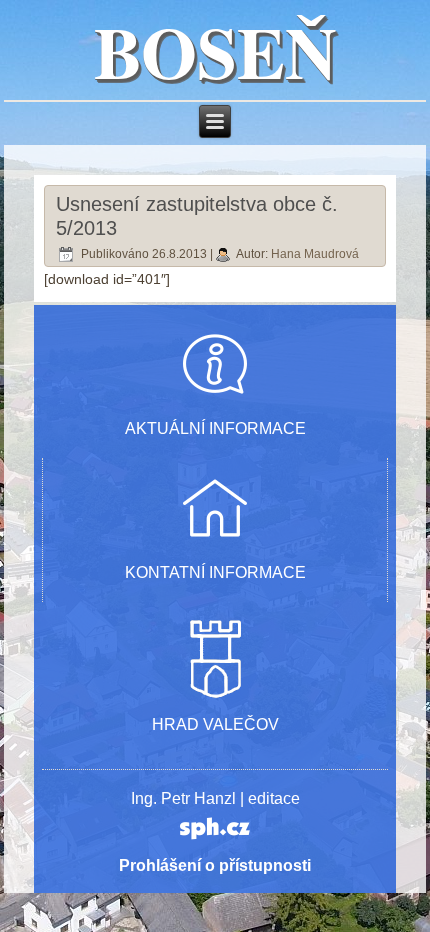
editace (274, 798)
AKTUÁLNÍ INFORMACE (215, 428)
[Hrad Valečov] (214, 695)
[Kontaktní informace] (215, 543)
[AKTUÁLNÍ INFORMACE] (215, 399)
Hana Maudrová (315, 254)
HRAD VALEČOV (215, 724)
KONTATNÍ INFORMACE (215, 572)
